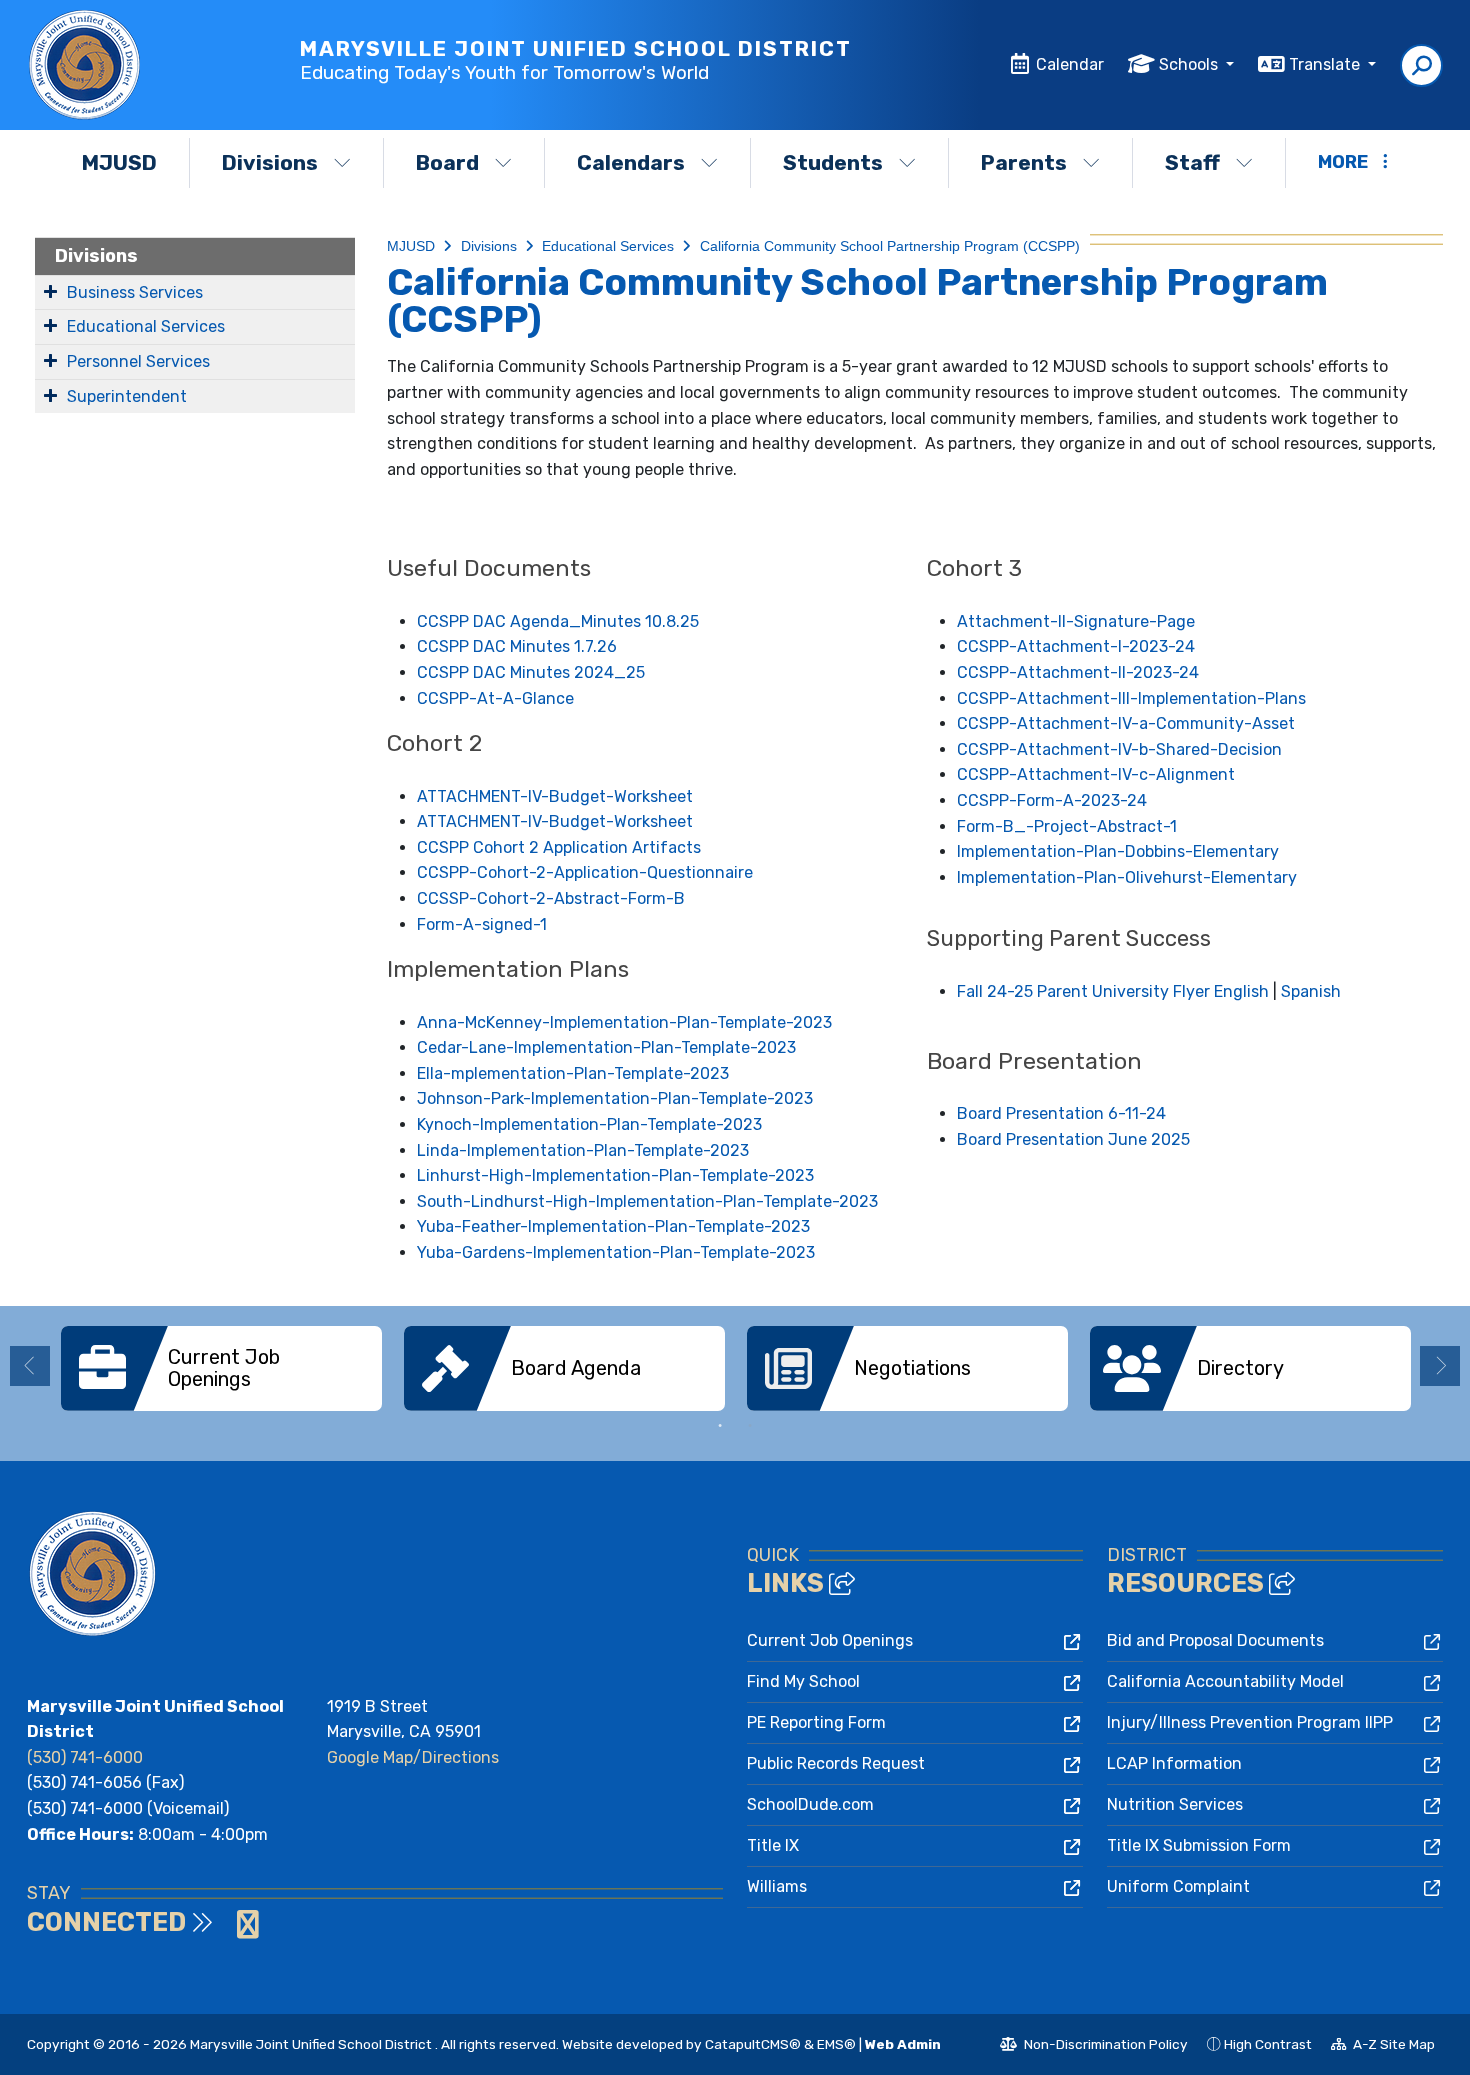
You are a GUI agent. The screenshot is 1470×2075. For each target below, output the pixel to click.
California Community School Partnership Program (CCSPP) (890, 246)
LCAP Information (1174, 1763)
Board (447, 162)
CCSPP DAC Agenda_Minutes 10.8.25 (558, 621)
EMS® (836, 2044)
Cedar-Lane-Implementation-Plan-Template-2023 (606, 1047)
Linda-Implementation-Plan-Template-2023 (583, 1150)
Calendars (631, 162)
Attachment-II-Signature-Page (1076, 621)
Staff (1192, 162)
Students (833, 162)
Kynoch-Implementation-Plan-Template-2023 (589, 1124)
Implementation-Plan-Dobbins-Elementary (1118, 851)
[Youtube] (248, 1930)
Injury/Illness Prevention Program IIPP (1250, 1722)
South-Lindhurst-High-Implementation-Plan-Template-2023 (647, 1201)
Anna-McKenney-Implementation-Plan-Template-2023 (624, 1022)
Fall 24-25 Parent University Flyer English (1113, 991)
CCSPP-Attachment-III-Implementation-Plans (1131, 698)
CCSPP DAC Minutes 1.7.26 (517, 646)
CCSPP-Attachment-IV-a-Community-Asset (1126, 723)
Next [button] (1440, 1366)
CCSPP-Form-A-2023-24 (1052, 800)
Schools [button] (1190, 64)
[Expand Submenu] (50, 291)
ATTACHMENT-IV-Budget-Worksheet (555, 796)
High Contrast (1268, 2044)
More (1343, 162)
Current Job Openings (830, 1640)
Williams (777, 1886)
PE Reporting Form (816, 1722)
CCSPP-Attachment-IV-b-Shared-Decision (1119, 749)
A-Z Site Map (1383, 2047)
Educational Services (146, 326)
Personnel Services (138, 361)
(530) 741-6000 (85, 1757)
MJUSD (119, 162)
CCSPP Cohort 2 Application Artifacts (559, 847)
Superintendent (127, 396)
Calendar (1070, 64)
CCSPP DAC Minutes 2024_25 (531, 672)
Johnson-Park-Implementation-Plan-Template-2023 (615, 1098)
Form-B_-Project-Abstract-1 (1067, 826)
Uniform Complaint (1178, 1886)
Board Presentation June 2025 (1073, 1139)
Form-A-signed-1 (482, 924)
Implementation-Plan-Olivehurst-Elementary (1127, 877)
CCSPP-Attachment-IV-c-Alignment (1096, 774)
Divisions (270, 162)
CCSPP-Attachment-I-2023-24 (1076, 646)
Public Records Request (836, 1763)
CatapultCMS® (753, 2044)
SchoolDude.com (810, 1804)
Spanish (1311, 991)
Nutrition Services (1175, 1804)
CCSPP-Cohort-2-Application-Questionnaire (585, 872)
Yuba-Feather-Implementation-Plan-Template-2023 (613, 1226)
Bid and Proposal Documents (1215, 1640)
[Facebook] (229, 1930)
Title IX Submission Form (1199, 1845)
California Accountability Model (1225, 1681)
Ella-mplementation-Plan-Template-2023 (573, 1073)
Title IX (773, 1845)
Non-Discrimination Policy (1094, 2047)
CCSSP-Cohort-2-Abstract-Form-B (551, 898)
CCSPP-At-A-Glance (495, 698)
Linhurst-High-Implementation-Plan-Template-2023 (615, 1175)
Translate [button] (1326, 64)
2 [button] (750, 1426)
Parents (1024, 162)
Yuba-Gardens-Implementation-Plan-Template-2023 (616, 1252)
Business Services (135, 292)
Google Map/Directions (413, 1757)
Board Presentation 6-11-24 (1061, 1113)
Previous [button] (30, 1366)
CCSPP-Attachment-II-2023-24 (1078, 672)
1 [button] (720, 1426)
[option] (221, 1368)
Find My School (803, 1681)
